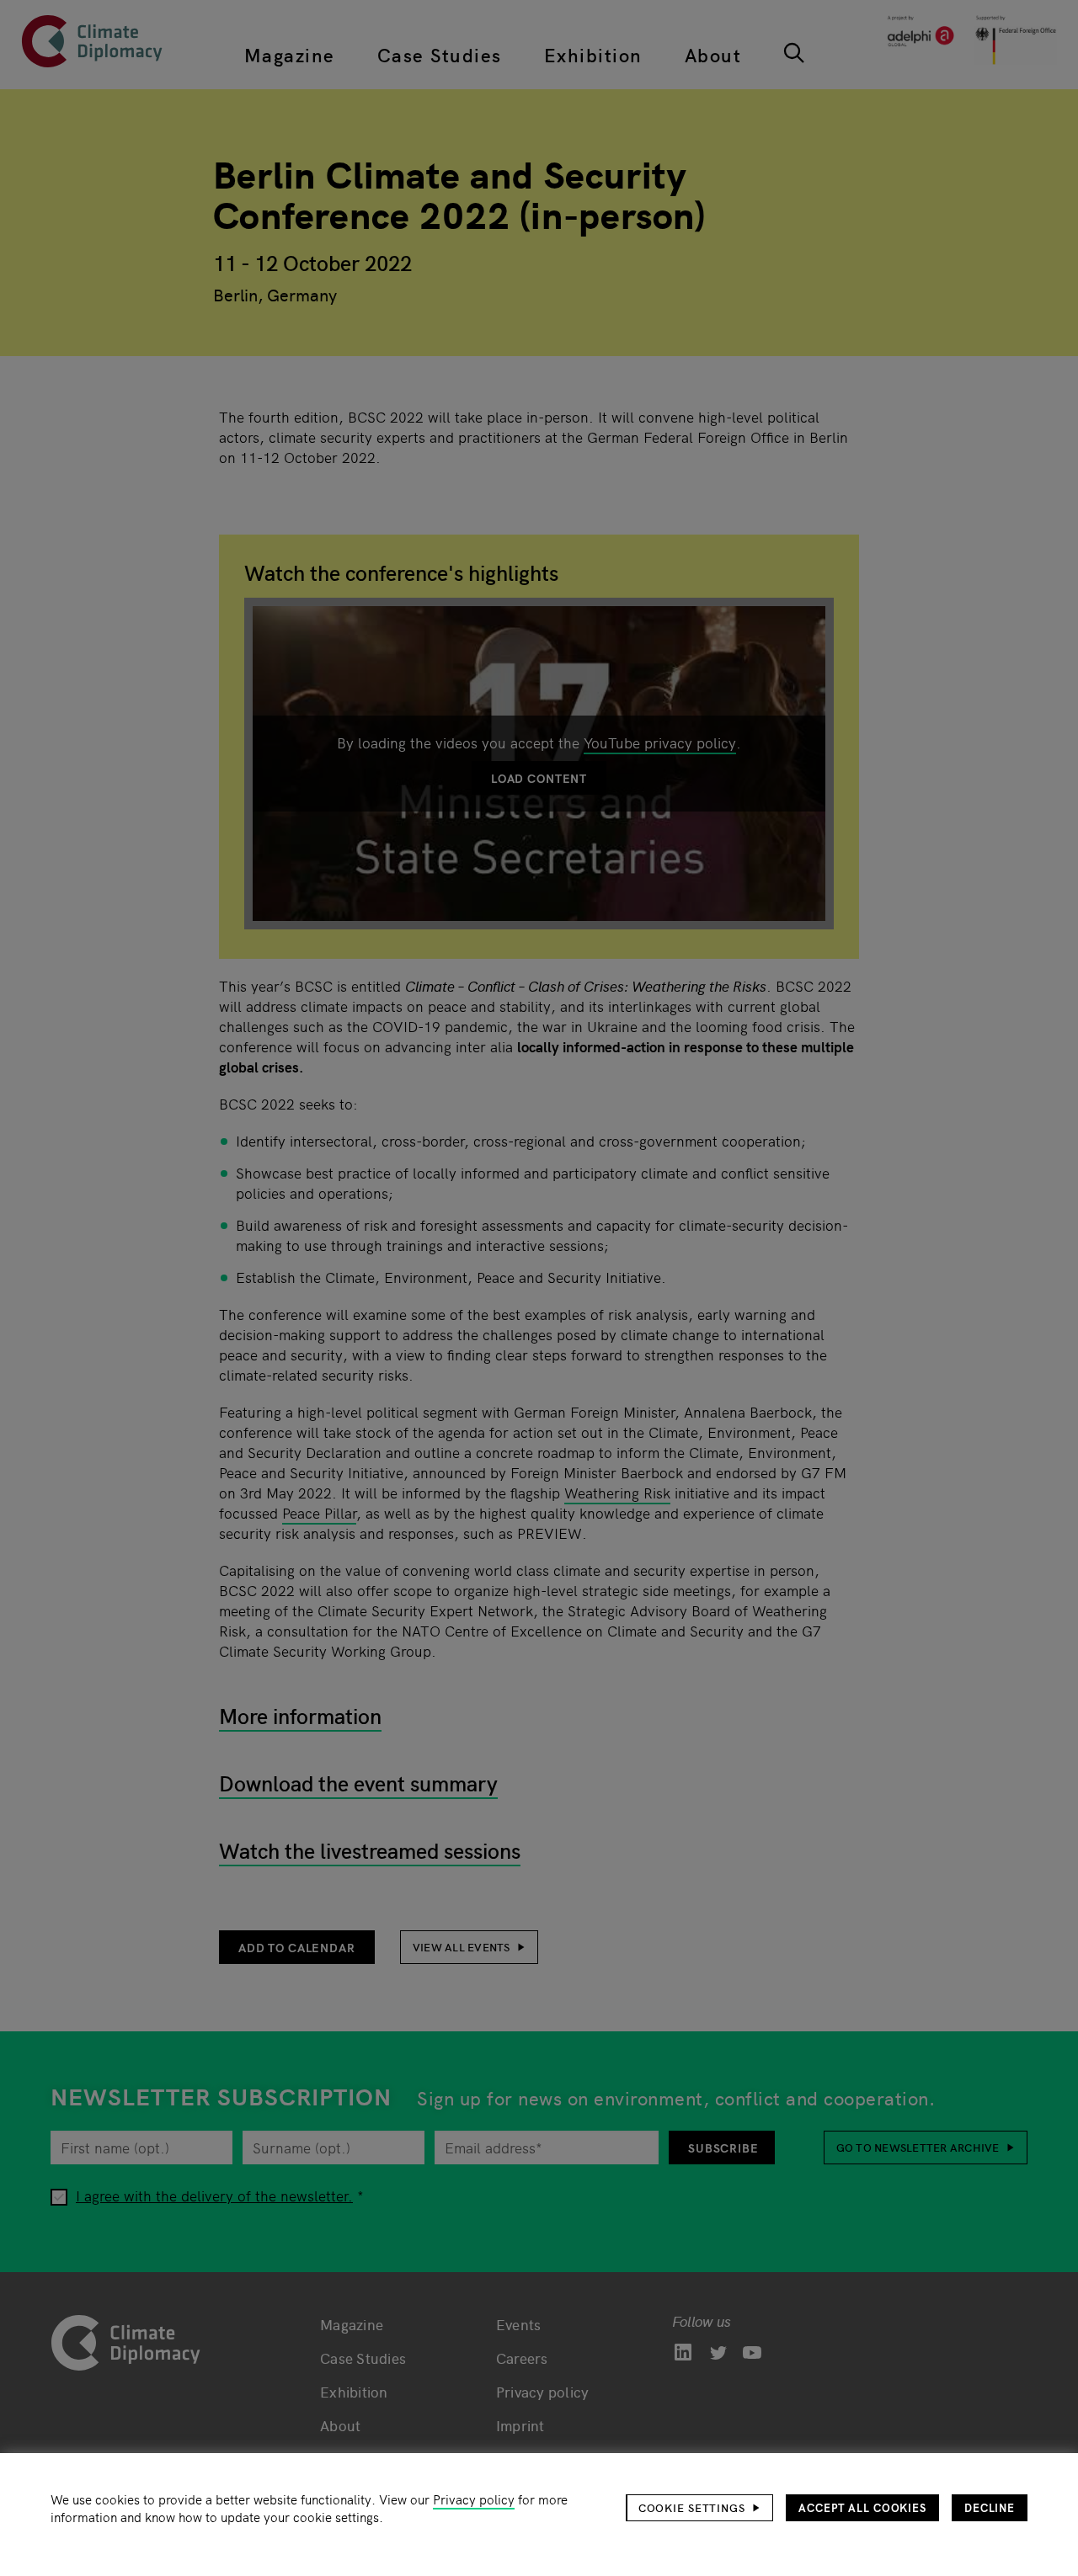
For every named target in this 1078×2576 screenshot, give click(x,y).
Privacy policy (474, 2499)
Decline (990, 2507)
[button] (700, 2508)
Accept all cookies (862, 2507)
